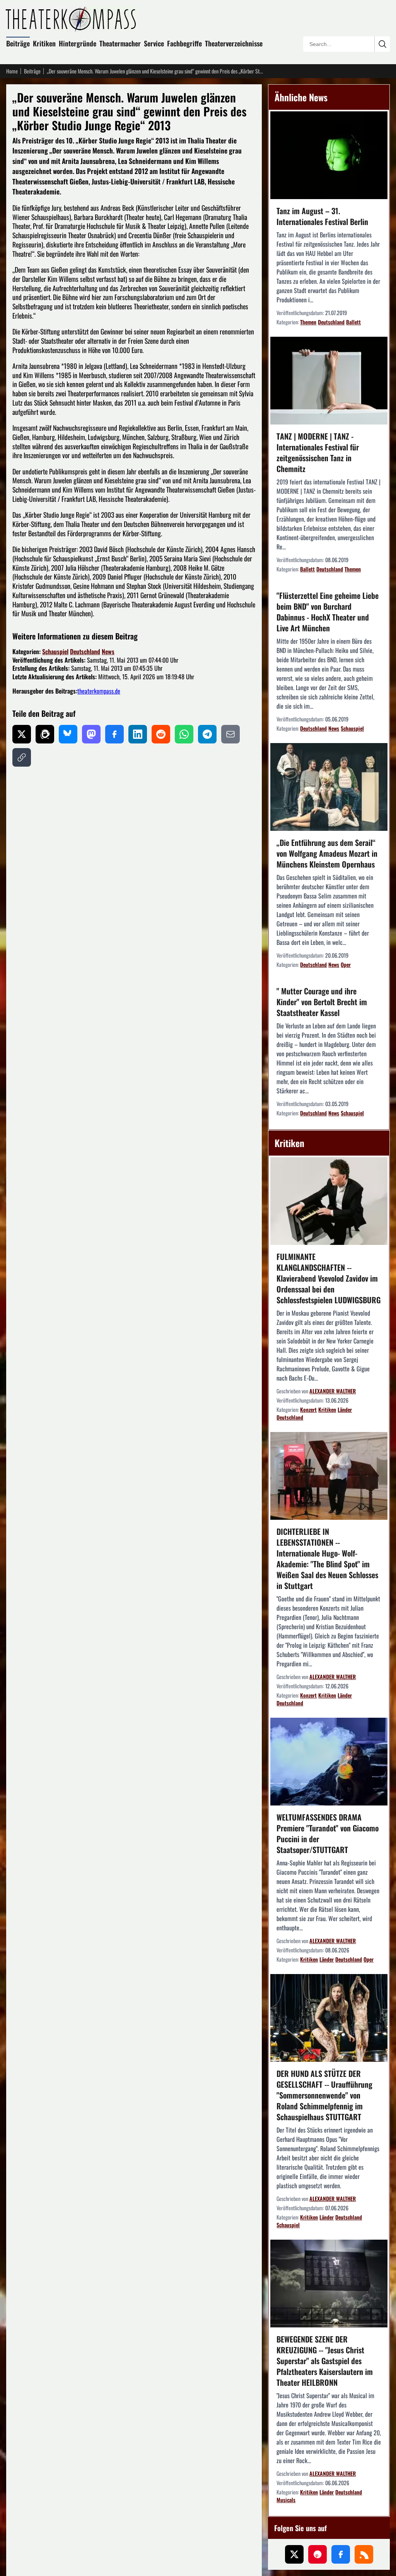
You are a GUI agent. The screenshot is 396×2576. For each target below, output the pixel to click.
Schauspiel (55, 651)
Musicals (286, 2500)
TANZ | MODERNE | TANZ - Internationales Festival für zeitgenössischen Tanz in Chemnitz (318, 452)
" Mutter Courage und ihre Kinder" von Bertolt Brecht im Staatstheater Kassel (322, 1002)
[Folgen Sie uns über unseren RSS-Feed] (364, 2554)
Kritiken (44, 43)
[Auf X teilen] (22, 734)
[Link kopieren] (22, 757)
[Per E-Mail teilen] (230, 734)
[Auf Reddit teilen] (161, 734)
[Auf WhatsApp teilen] (184, 734)
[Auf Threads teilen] (45, 734)
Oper (346, 964)
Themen (308, 322)
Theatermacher (120, 43)
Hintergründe (78, 43)
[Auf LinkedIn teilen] (138, 734)
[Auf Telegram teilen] (207, 734)
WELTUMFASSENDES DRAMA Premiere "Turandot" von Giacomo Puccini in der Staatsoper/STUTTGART (328, 1833)
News (108, 651)
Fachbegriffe (184, 43)
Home (12, 71)
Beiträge (18, 43)
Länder (345, 1409)
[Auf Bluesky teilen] (68, 734)
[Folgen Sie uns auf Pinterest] (317, 2554)
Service (154, 43)
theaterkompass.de (99, 691)
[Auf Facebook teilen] (114, 734)
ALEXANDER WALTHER (333, 1391)
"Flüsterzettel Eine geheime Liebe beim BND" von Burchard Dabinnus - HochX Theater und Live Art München (328, 612)
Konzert (308, 1409)
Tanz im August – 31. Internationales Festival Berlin (322, 216)
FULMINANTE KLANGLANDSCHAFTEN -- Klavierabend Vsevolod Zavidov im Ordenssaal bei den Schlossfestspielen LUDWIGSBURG (329, 1278)
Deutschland (85, 651)
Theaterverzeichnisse (234, 43)
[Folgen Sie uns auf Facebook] (341, 2554)
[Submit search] (382, 44)
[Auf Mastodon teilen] (91, 734)
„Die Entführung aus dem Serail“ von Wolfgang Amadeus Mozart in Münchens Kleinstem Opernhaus (327, 853)
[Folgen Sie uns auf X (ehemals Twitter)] (294, 2554)
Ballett (353, 322)
